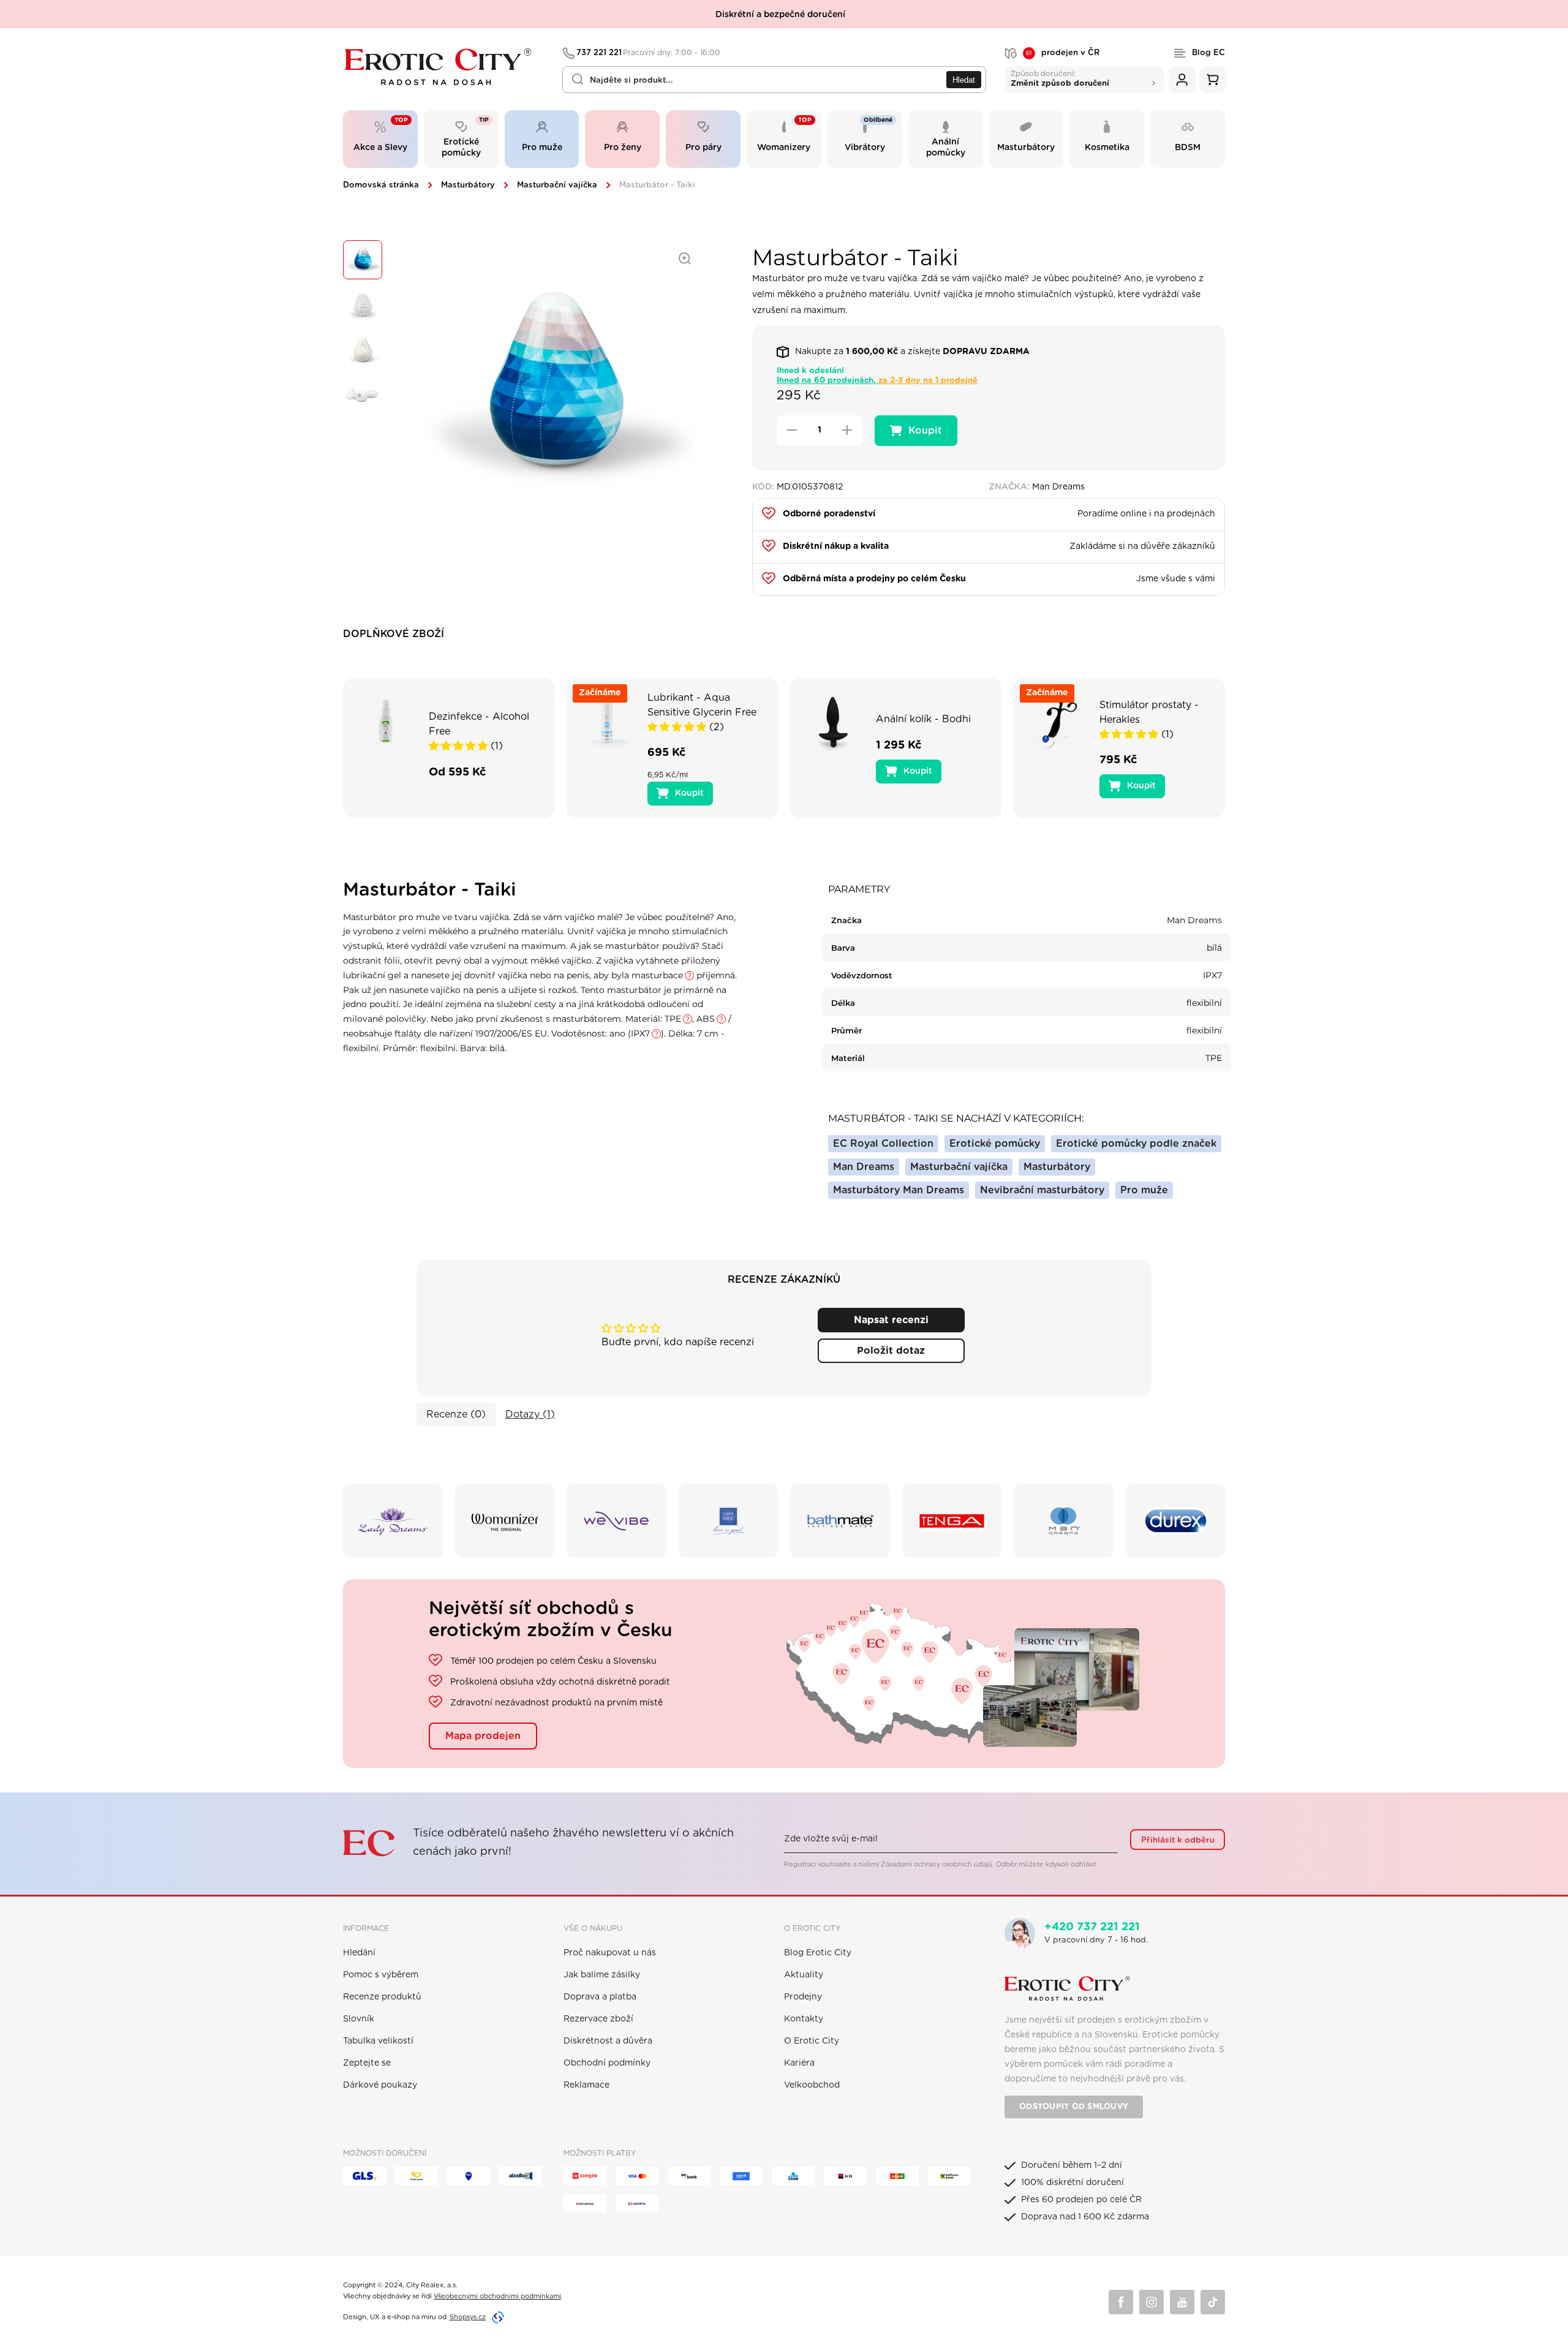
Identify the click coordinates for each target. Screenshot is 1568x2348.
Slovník (359, 2019)
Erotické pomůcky (995, 1144)
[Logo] (444, 67)
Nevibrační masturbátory (1042, 1190)
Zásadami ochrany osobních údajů (937, 1864)
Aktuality (804, 1975)
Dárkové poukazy (380, 2085)
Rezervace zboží (598, 2019)
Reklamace (586, 2085)
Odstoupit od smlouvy (1074, 2107)
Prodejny (803, 1997)
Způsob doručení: (1060, 78)
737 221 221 (649, 53)
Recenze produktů (382, 1997)
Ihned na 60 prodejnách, (877, 381)
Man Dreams (864, 1167)
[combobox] (774, 80)
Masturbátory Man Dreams (899, 1190)
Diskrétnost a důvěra (608, 2041)
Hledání (359, 1953)
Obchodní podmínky (607, 2063)
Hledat (964, 80)
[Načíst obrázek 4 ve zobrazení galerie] (363, 396)
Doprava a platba (600, 1997)
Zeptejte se (367, 2063)
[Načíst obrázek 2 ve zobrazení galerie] (363, 305)
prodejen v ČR (1063, 53)
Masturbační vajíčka (557, 185)
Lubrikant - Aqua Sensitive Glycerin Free (702, 705)
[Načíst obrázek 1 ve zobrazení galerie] (363, 260)
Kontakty (804, 2019)
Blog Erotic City (818, 1953)
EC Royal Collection (883, 1144)
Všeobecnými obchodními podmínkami (497, 2296)
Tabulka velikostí (378, 2041)
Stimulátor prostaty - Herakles (1149, 712)
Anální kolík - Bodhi (923, 719)
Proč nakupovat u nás (610, 1953)
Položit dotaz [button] (891, 1351)
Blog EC (1208, 53)
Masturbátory (468, 185)
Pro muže (1144, 1190)
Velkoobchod (812, 2085)
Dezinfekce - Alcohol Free (479, 724)
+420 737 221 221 (1092, 1927)
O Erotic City (812, 2041)
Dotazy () (530, 1414)
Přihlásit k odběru (1178, 1840)
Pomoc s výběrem (381, 1975)
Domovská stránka (381, 185)
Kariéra (799, 2063)
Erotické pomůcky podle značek (1136, 1144)
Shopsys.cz (468, 2317)
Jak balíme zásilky (602, 1975)
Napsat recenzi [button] (891, 1320)
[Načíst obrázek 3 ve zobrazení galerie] (363, 350)
